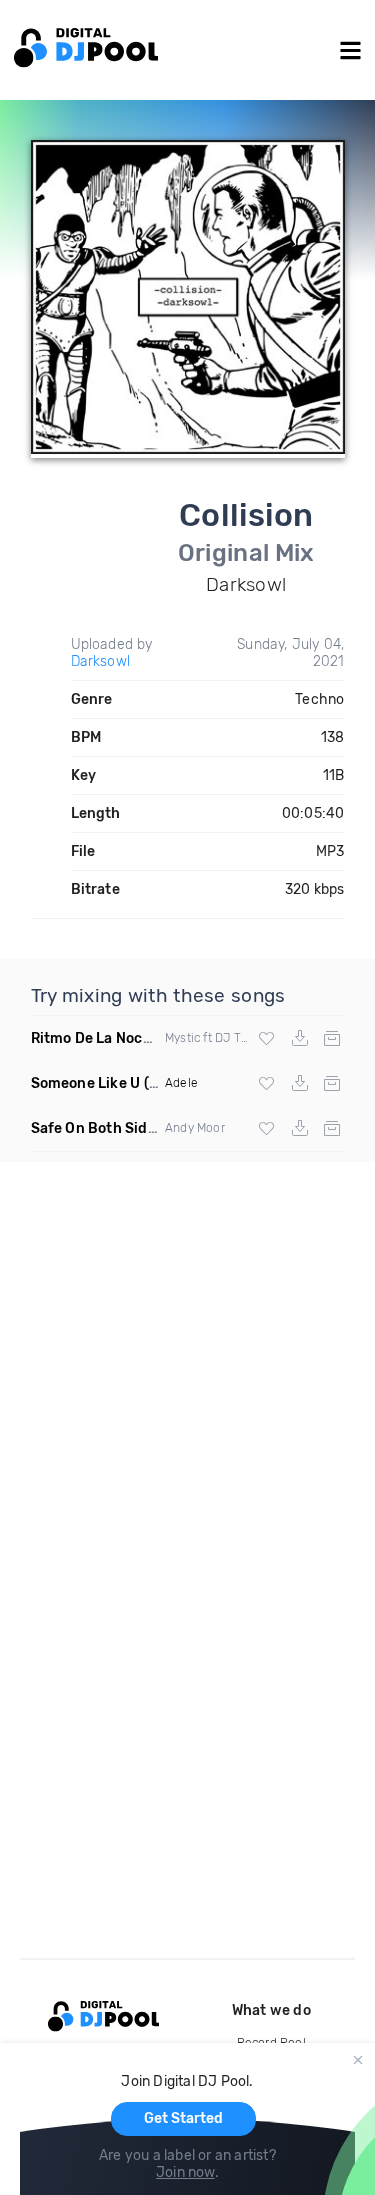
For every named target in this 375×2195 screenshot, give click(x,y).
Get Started (183, 2118)
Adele (181, 1083)
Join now (185, 2172)
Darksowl (101, 661)
